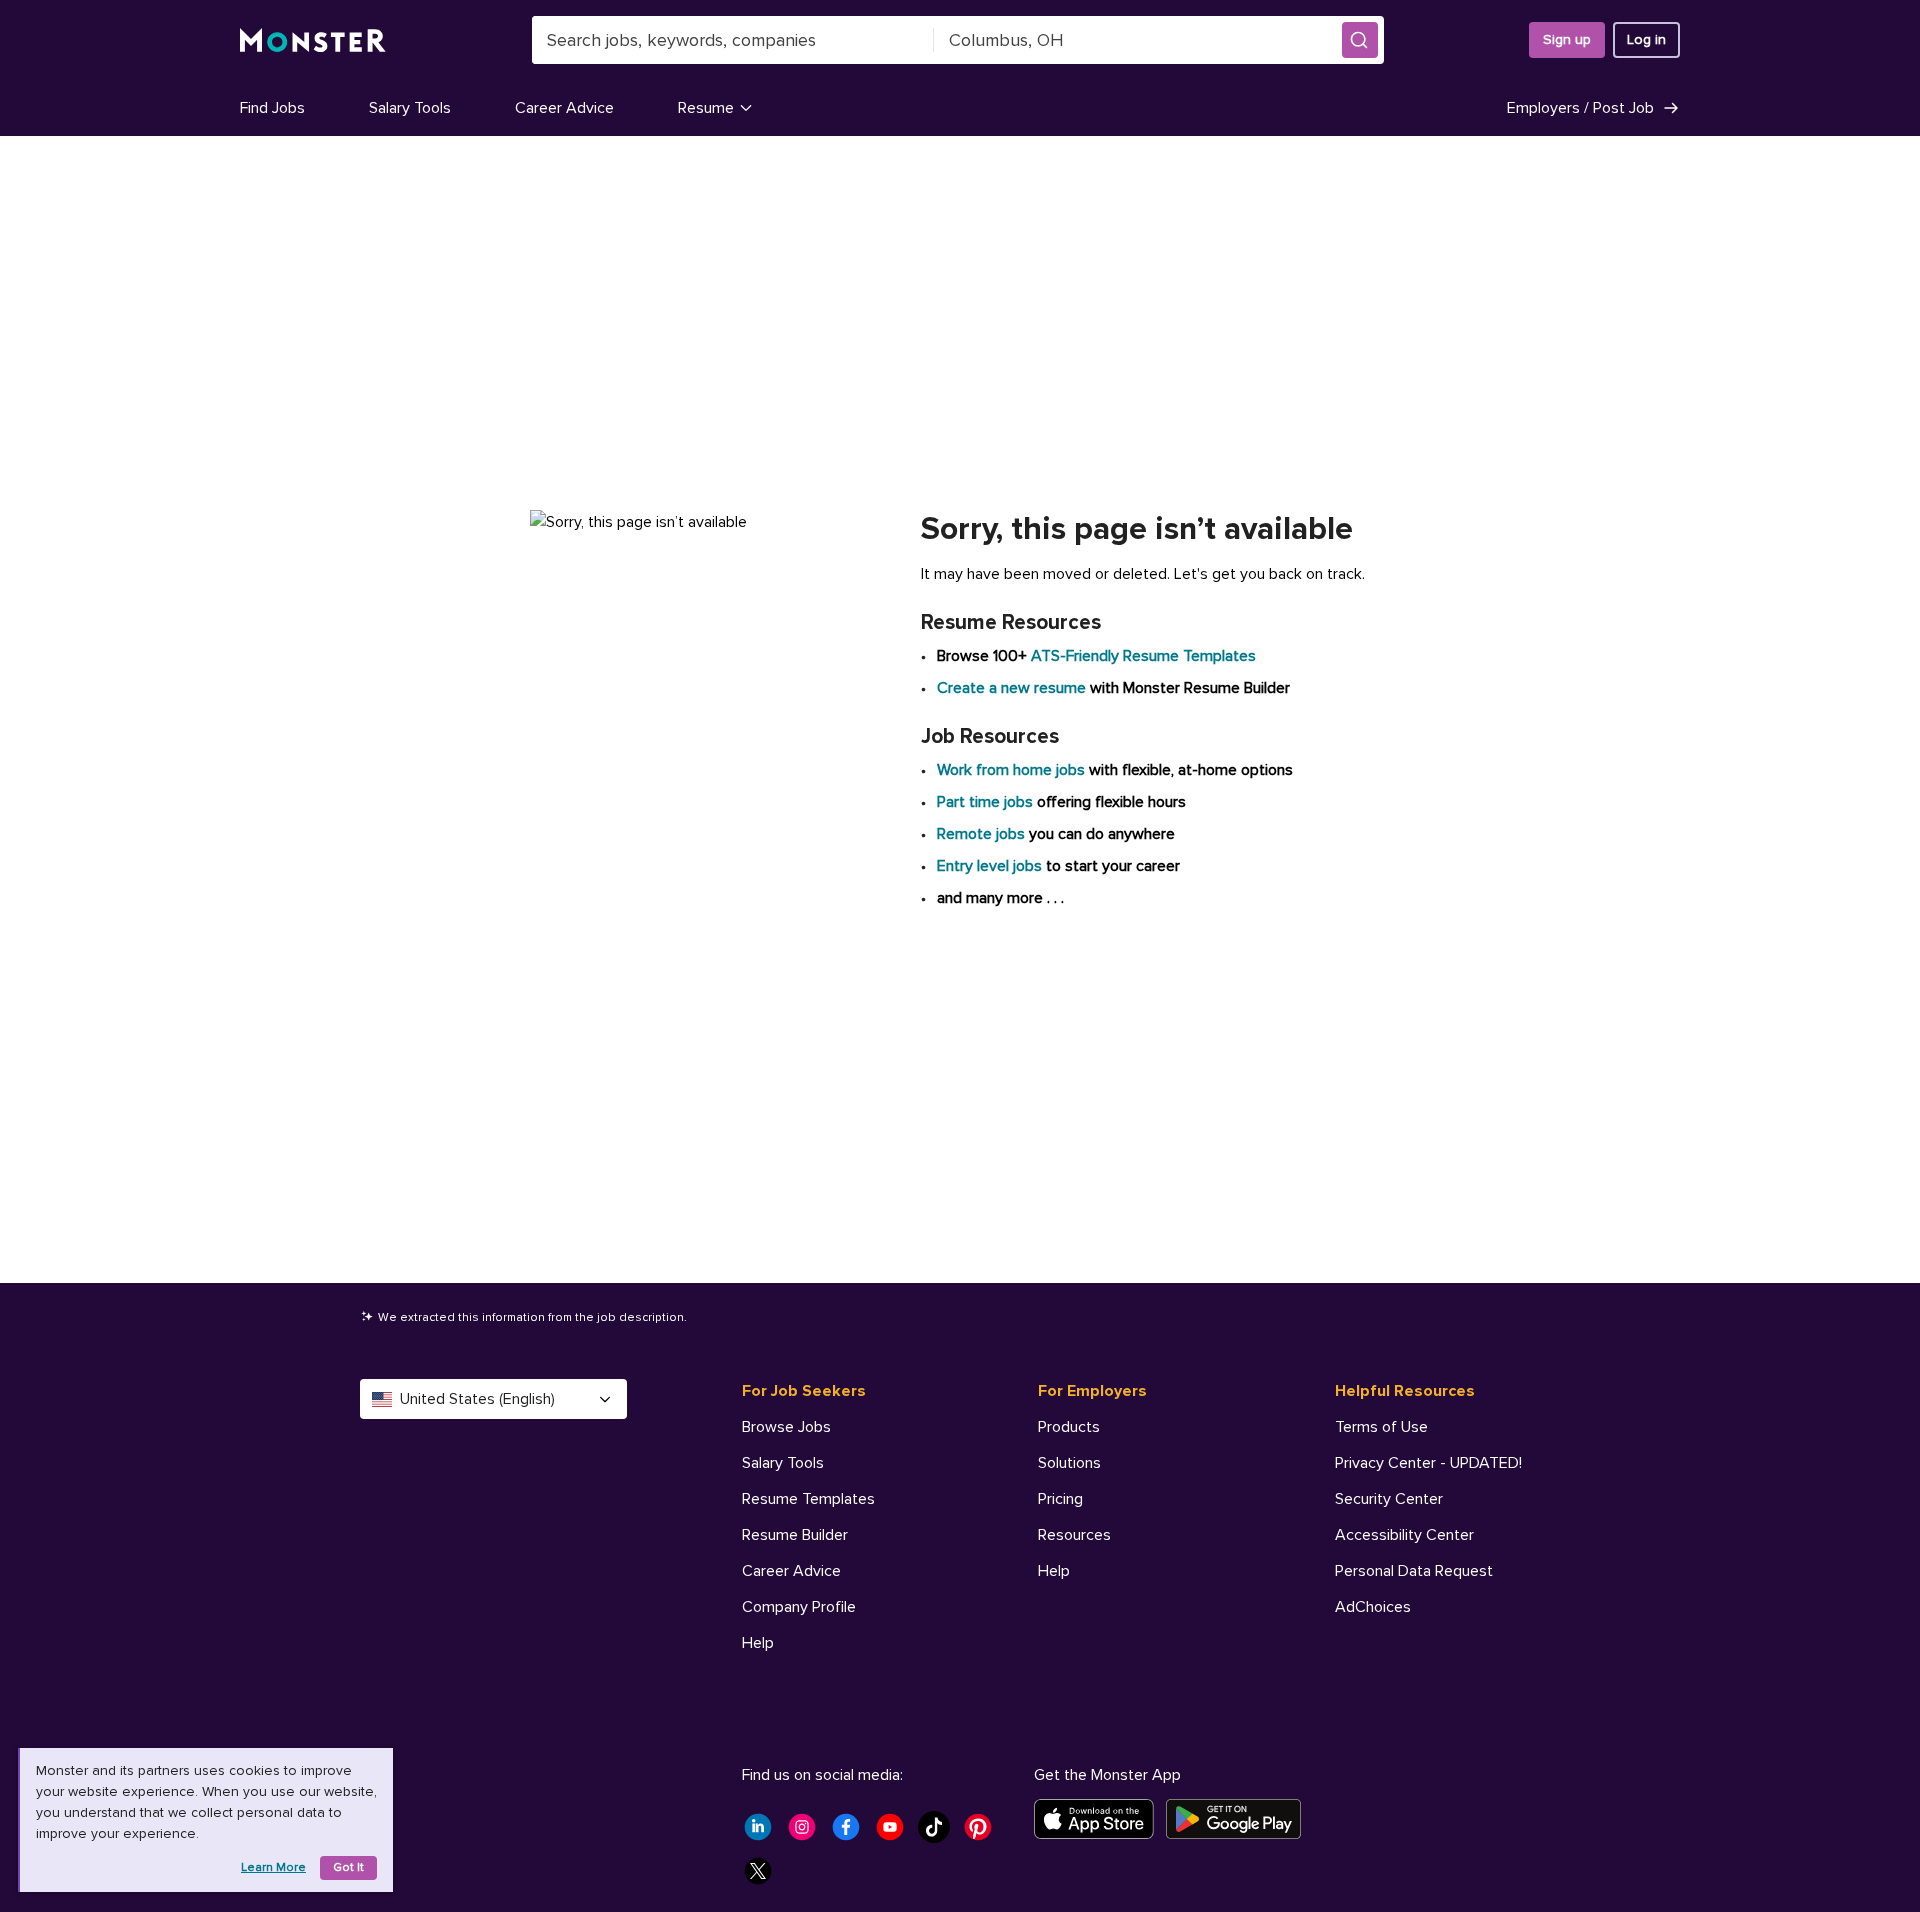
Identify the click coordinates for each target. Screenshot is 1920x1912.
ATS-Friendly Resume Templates (1143, 656)
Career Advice (564, 108)
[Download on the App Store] (1100, 1819)
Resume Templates (808, 1499)
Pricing (1060, 1499)
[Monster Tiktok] (940, 1833)
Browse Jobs (786, 1427)
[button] (1360, 40)
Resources (1074, 1535)
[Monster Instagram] (808, 1833)
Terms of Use (1381, 1427)
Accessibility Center (1404, 1535)
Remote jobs (981, 834)
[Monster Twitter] (764, 1877)
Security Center (1389, 1499)
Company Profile (799, 1607)
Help (758, 1643)
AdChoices (1373, 1607)
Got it (348, 1867)
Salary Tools (410, 108)
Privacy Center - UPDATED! (1428, 1463)
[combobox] (733, 40)
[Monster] (313, 40)
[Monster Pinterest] (984, 1833)
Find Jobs (272, 108)
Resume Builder (795, 1535)
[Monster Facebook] (852, 1833)
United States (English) (477, 1399)
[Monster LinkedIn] (764, 1833)
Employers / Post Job (1580, 108)
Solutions (1069, 1463)
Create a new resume (1013, 688)
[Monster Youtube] (896, 1833)
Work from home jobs (1011, 770)
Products (1069, 1427)
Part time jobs (985, 802)
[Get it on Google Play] (1239, 1819)
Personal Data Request (1414, 1571)
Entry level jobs (989, 866)
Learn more (273, 1867)
